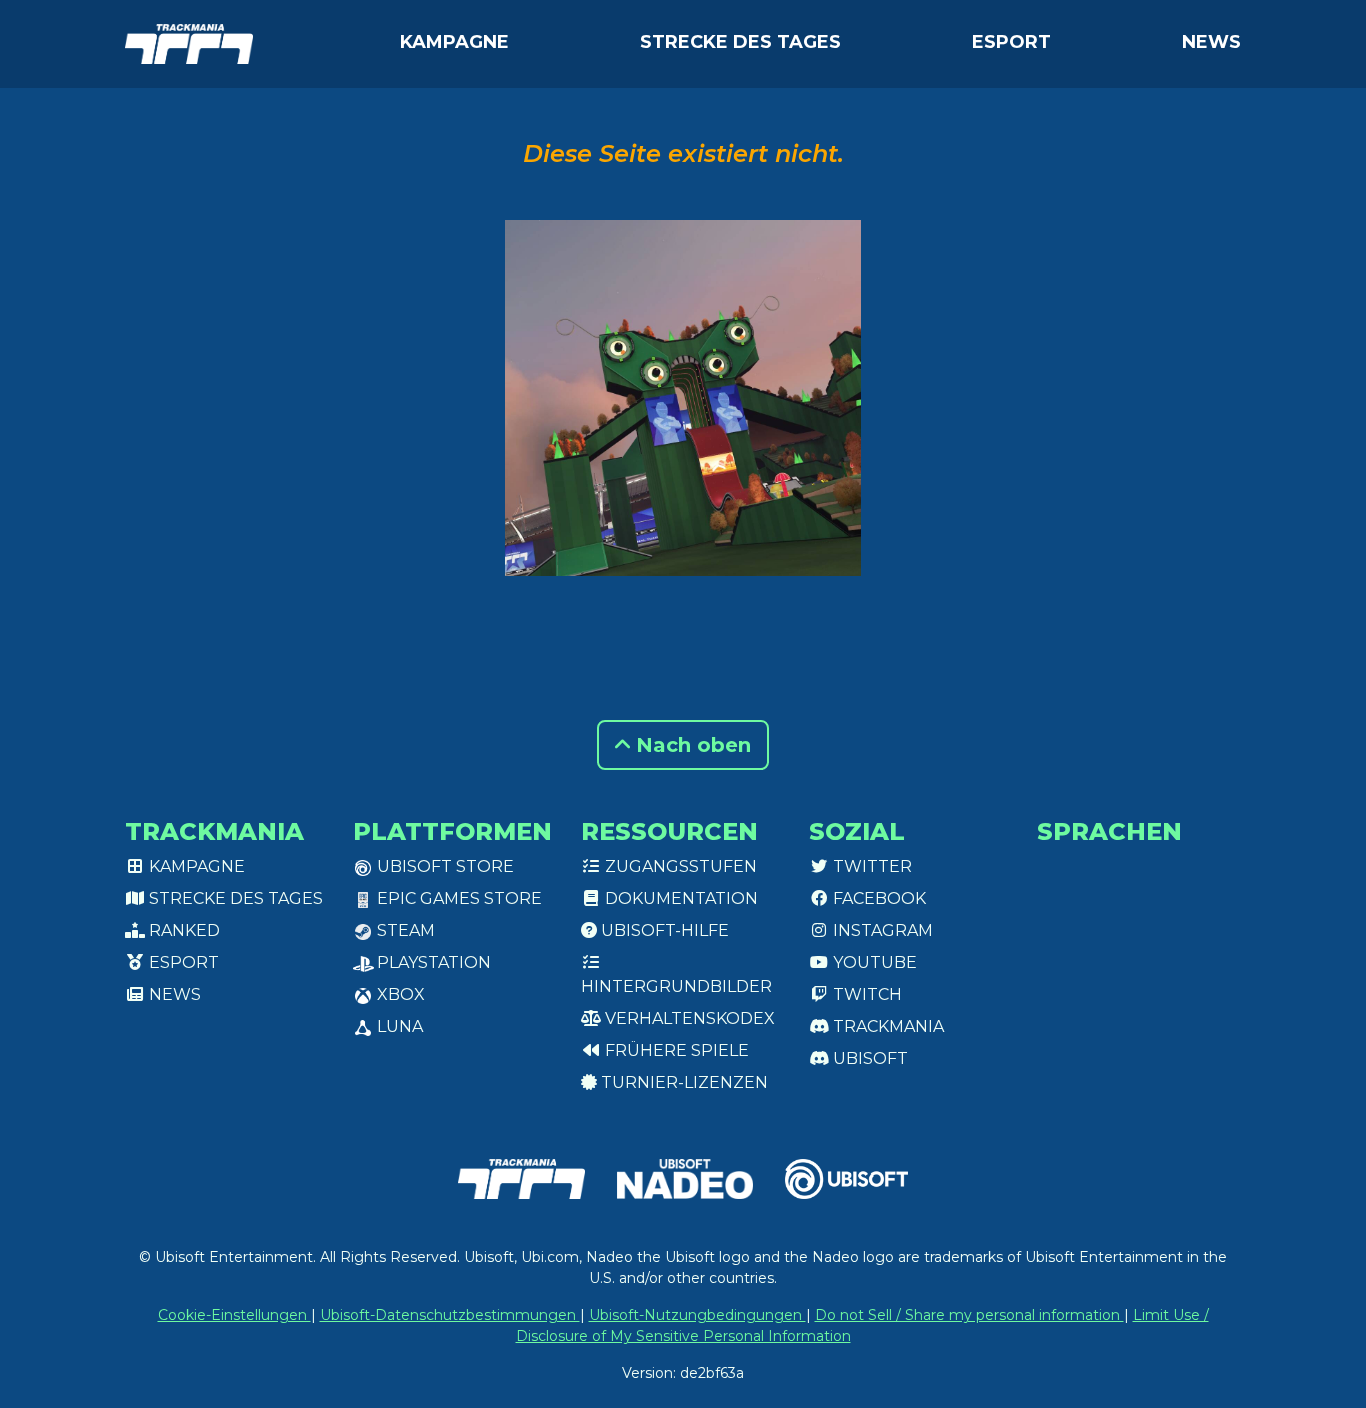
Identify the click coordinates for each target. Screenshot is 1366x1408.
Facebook (877, 898)
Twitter (870, 866)
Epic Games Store (457, 898)
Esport (1011, 42)
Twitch (865, 994)
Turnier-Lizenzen (682, 1082)
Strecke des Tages (740, 42)
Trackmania (886, 1026)
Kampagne (454, 42)
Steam (404, 930)
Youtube (873, 962)
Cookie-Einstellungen (234, 1315)
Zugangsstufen (679, 866)
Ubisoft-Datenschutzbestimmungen (450, 1315)
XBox (399, 994)
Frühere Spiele (675, 1050)
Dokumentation (679, 898)
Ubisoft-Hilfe (663, 930)
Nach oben (690, 745)
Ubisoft (868, 1058)
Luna (398, 1026)
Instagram (881, 930)
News (1211, 42)
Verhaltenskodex (688, 1018)
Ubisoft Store (443, 866)
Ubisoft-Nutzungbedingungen (697, 1315)
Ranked (182, 930)
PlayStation (432, 962)
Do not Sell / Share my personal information (969, 1315)
